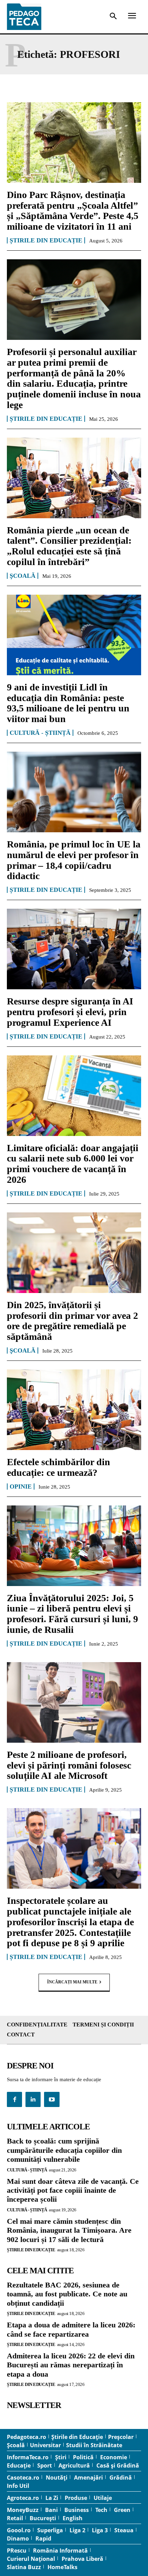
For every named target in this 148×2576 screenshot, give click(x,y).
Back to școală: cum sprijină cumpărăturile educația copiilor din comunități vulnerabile (64, 2150)
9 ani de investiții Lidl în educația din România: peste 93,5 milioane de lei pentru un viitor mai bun (68, 703)
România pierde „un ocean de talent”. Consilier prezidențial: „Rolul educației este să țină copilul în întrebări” (69, 546)
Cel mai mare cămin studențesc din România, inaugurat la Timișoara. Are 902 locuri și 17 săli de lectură (69, 2230)
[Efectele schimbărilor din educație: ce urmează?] (74, 1410)
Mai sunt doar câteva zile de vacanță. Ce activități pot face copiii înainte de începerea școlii (73, 2190)
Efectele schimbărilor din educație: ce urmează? (59, 1467)
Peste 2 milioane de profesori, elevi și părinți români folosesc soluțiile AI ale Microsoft (69, 1765)
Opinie (21, 1487)
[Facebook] (14, 2099)
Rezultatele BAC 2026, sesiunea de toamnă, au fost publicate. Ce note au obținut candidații (67, 2294)
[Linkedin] (33, 2099)
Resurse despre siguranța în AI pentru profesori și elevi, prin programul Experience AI (70, 1012)
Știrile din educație (46, 240)
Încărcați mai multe (72, 1982)
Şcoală (23, 576)
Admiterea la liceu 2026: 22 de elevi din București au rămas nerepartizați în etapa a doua (71, 2365)
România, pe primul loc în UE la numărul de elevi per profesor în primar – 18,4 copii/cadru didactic (74, 860)
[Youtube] (52, 2099)
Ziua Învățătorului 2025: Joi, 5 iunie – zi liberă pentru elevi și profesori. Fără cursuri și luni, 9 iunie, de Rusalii (72, 1614)
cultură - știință (40, 733)
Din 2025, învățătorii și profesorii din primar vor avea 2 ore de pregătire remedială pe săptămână (72, 1321)
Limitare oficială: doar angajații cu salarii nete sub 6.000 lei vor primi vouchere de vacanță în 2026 (73, 1164)
